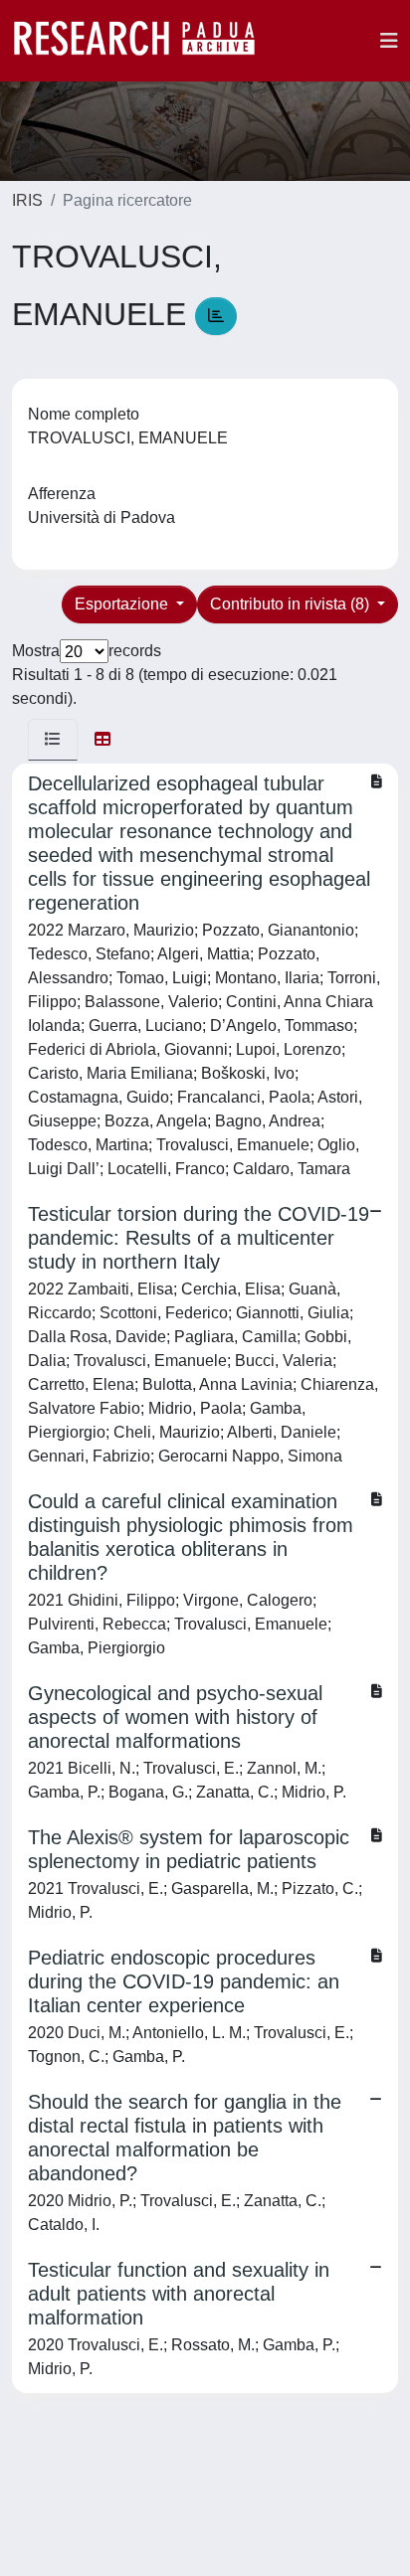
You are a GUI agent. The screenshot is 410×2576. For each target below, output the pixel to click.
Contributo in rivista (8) (292, 604)
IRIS (27, 200)
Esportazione (123, 604)
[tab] (53, 740)
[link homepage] (144, 41)
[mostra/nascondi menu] (389, 41)
